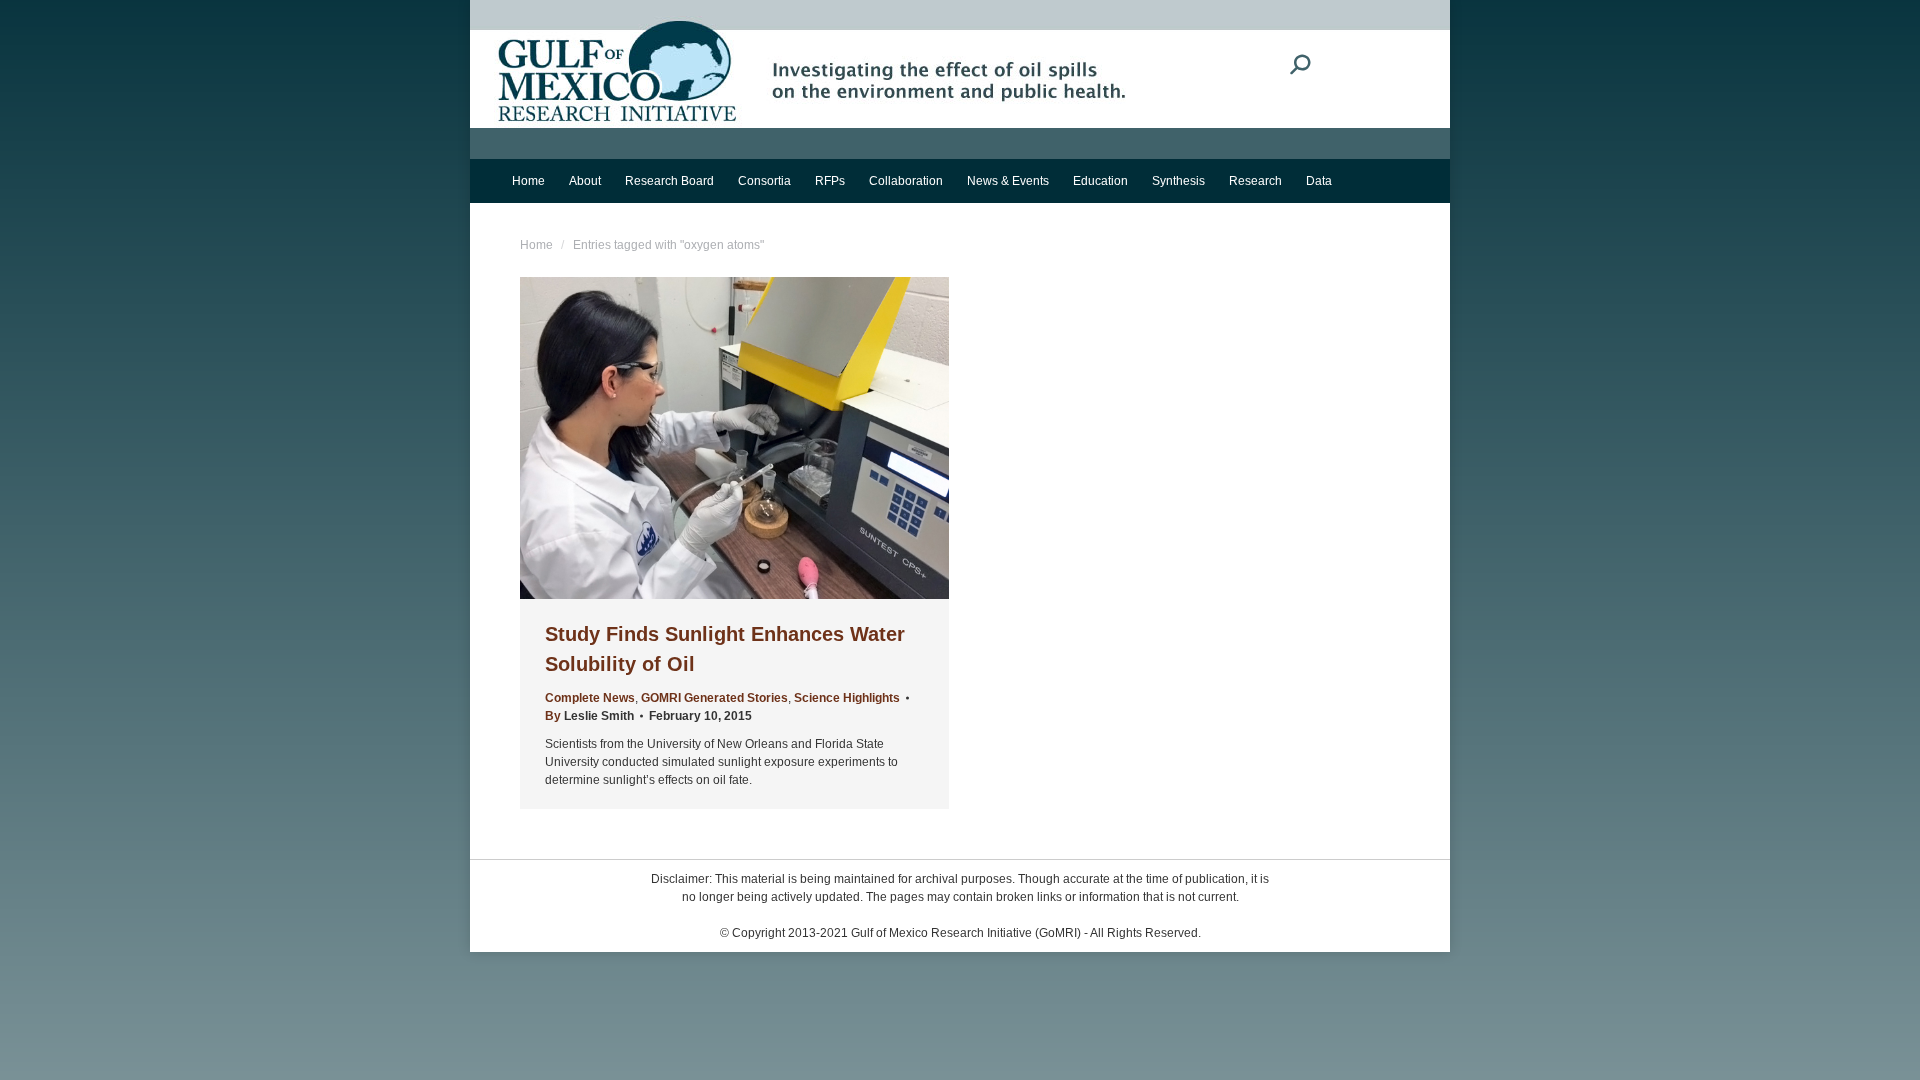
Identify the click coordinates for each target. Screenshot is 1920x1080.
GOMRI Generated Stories (714, 698)
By (589, 716)
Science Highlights (847, 698)
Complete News (590, 698)
